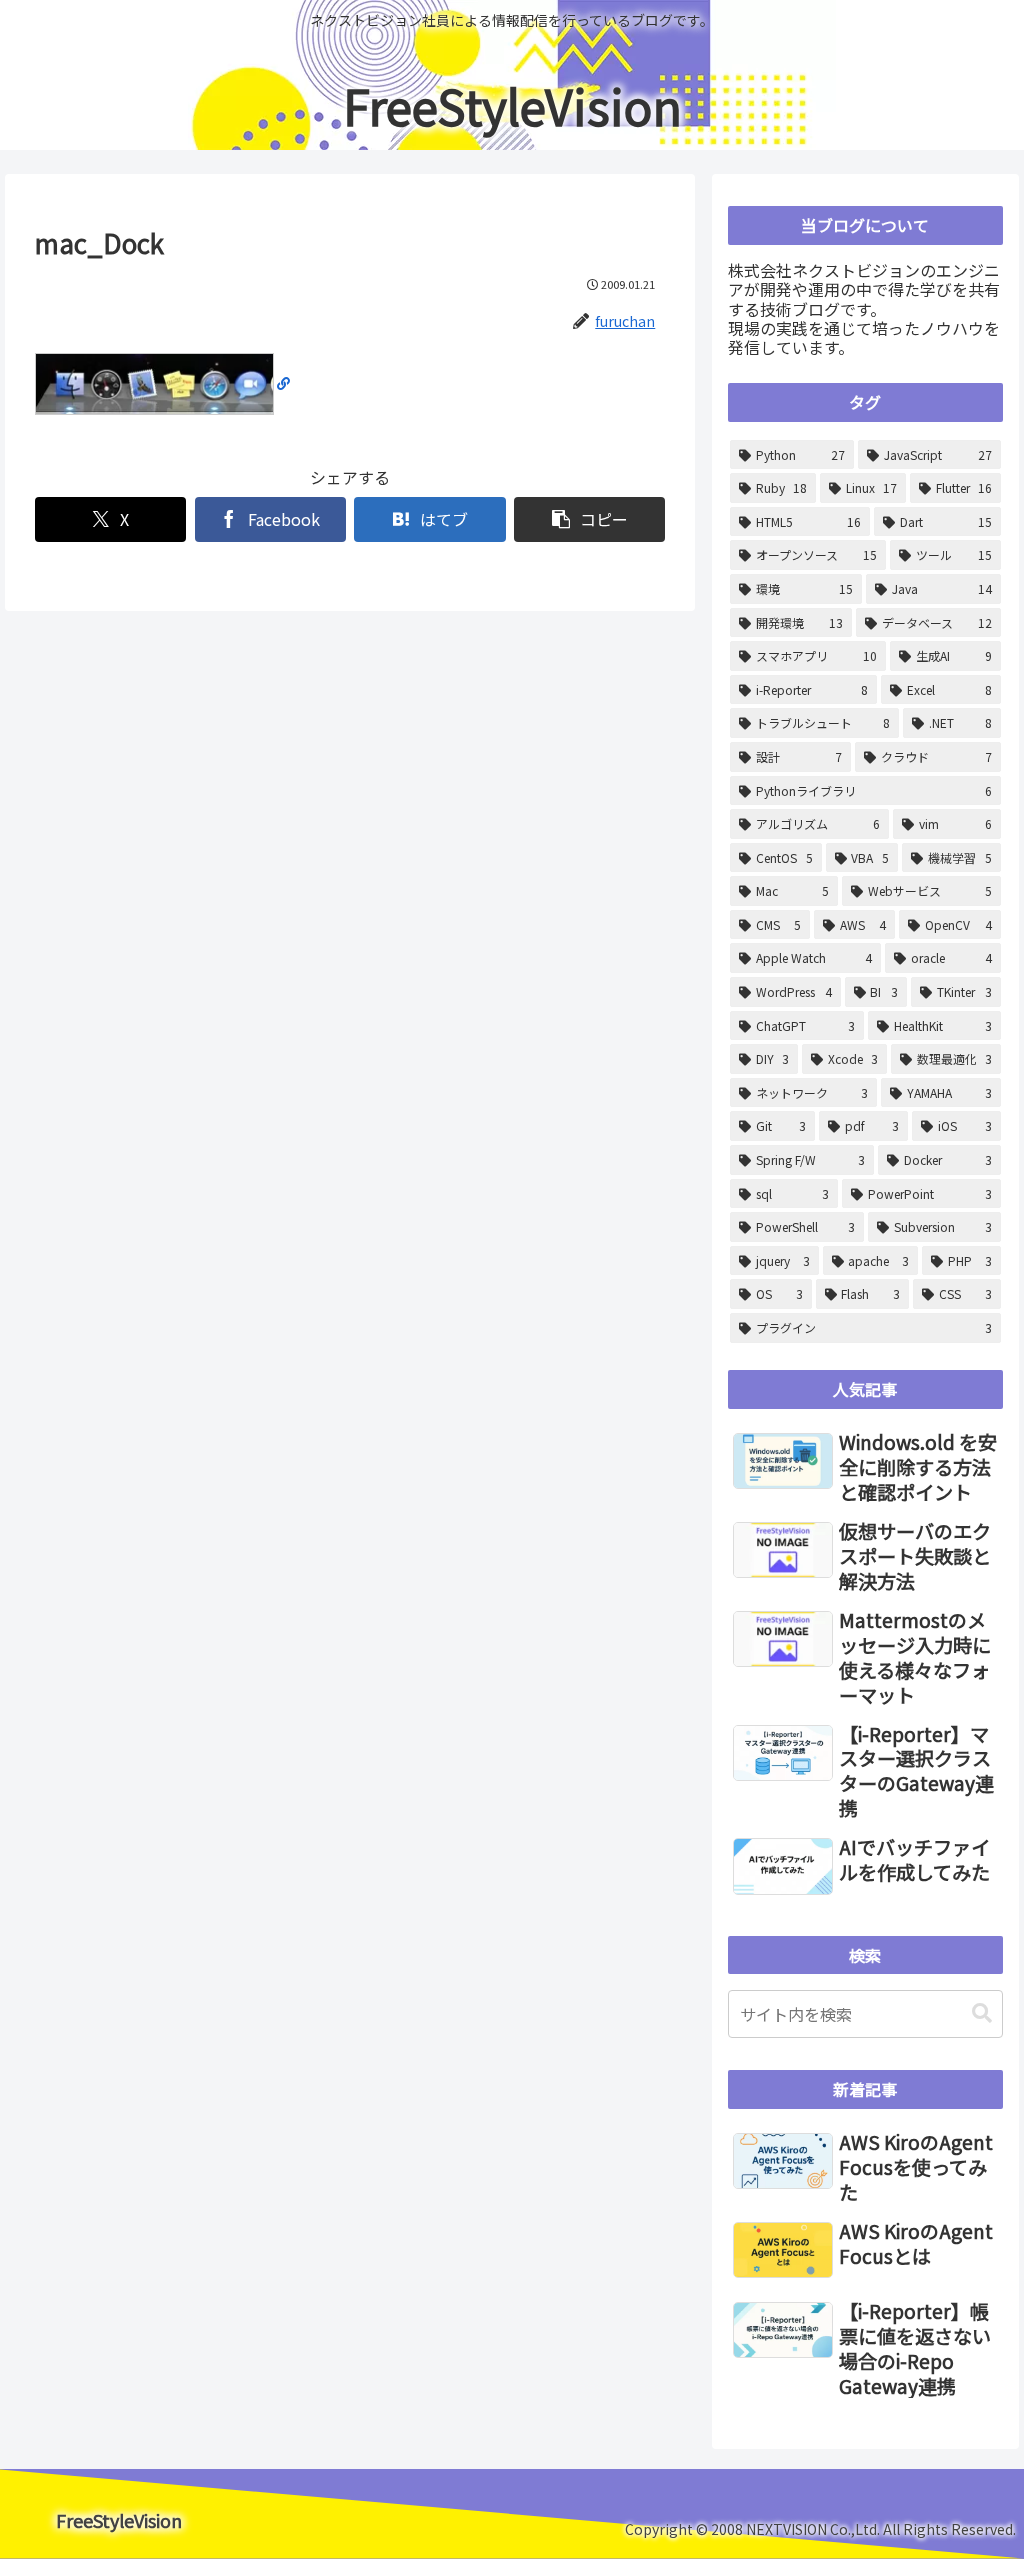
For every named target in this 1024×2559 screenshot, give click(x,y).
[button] (589, 519)
